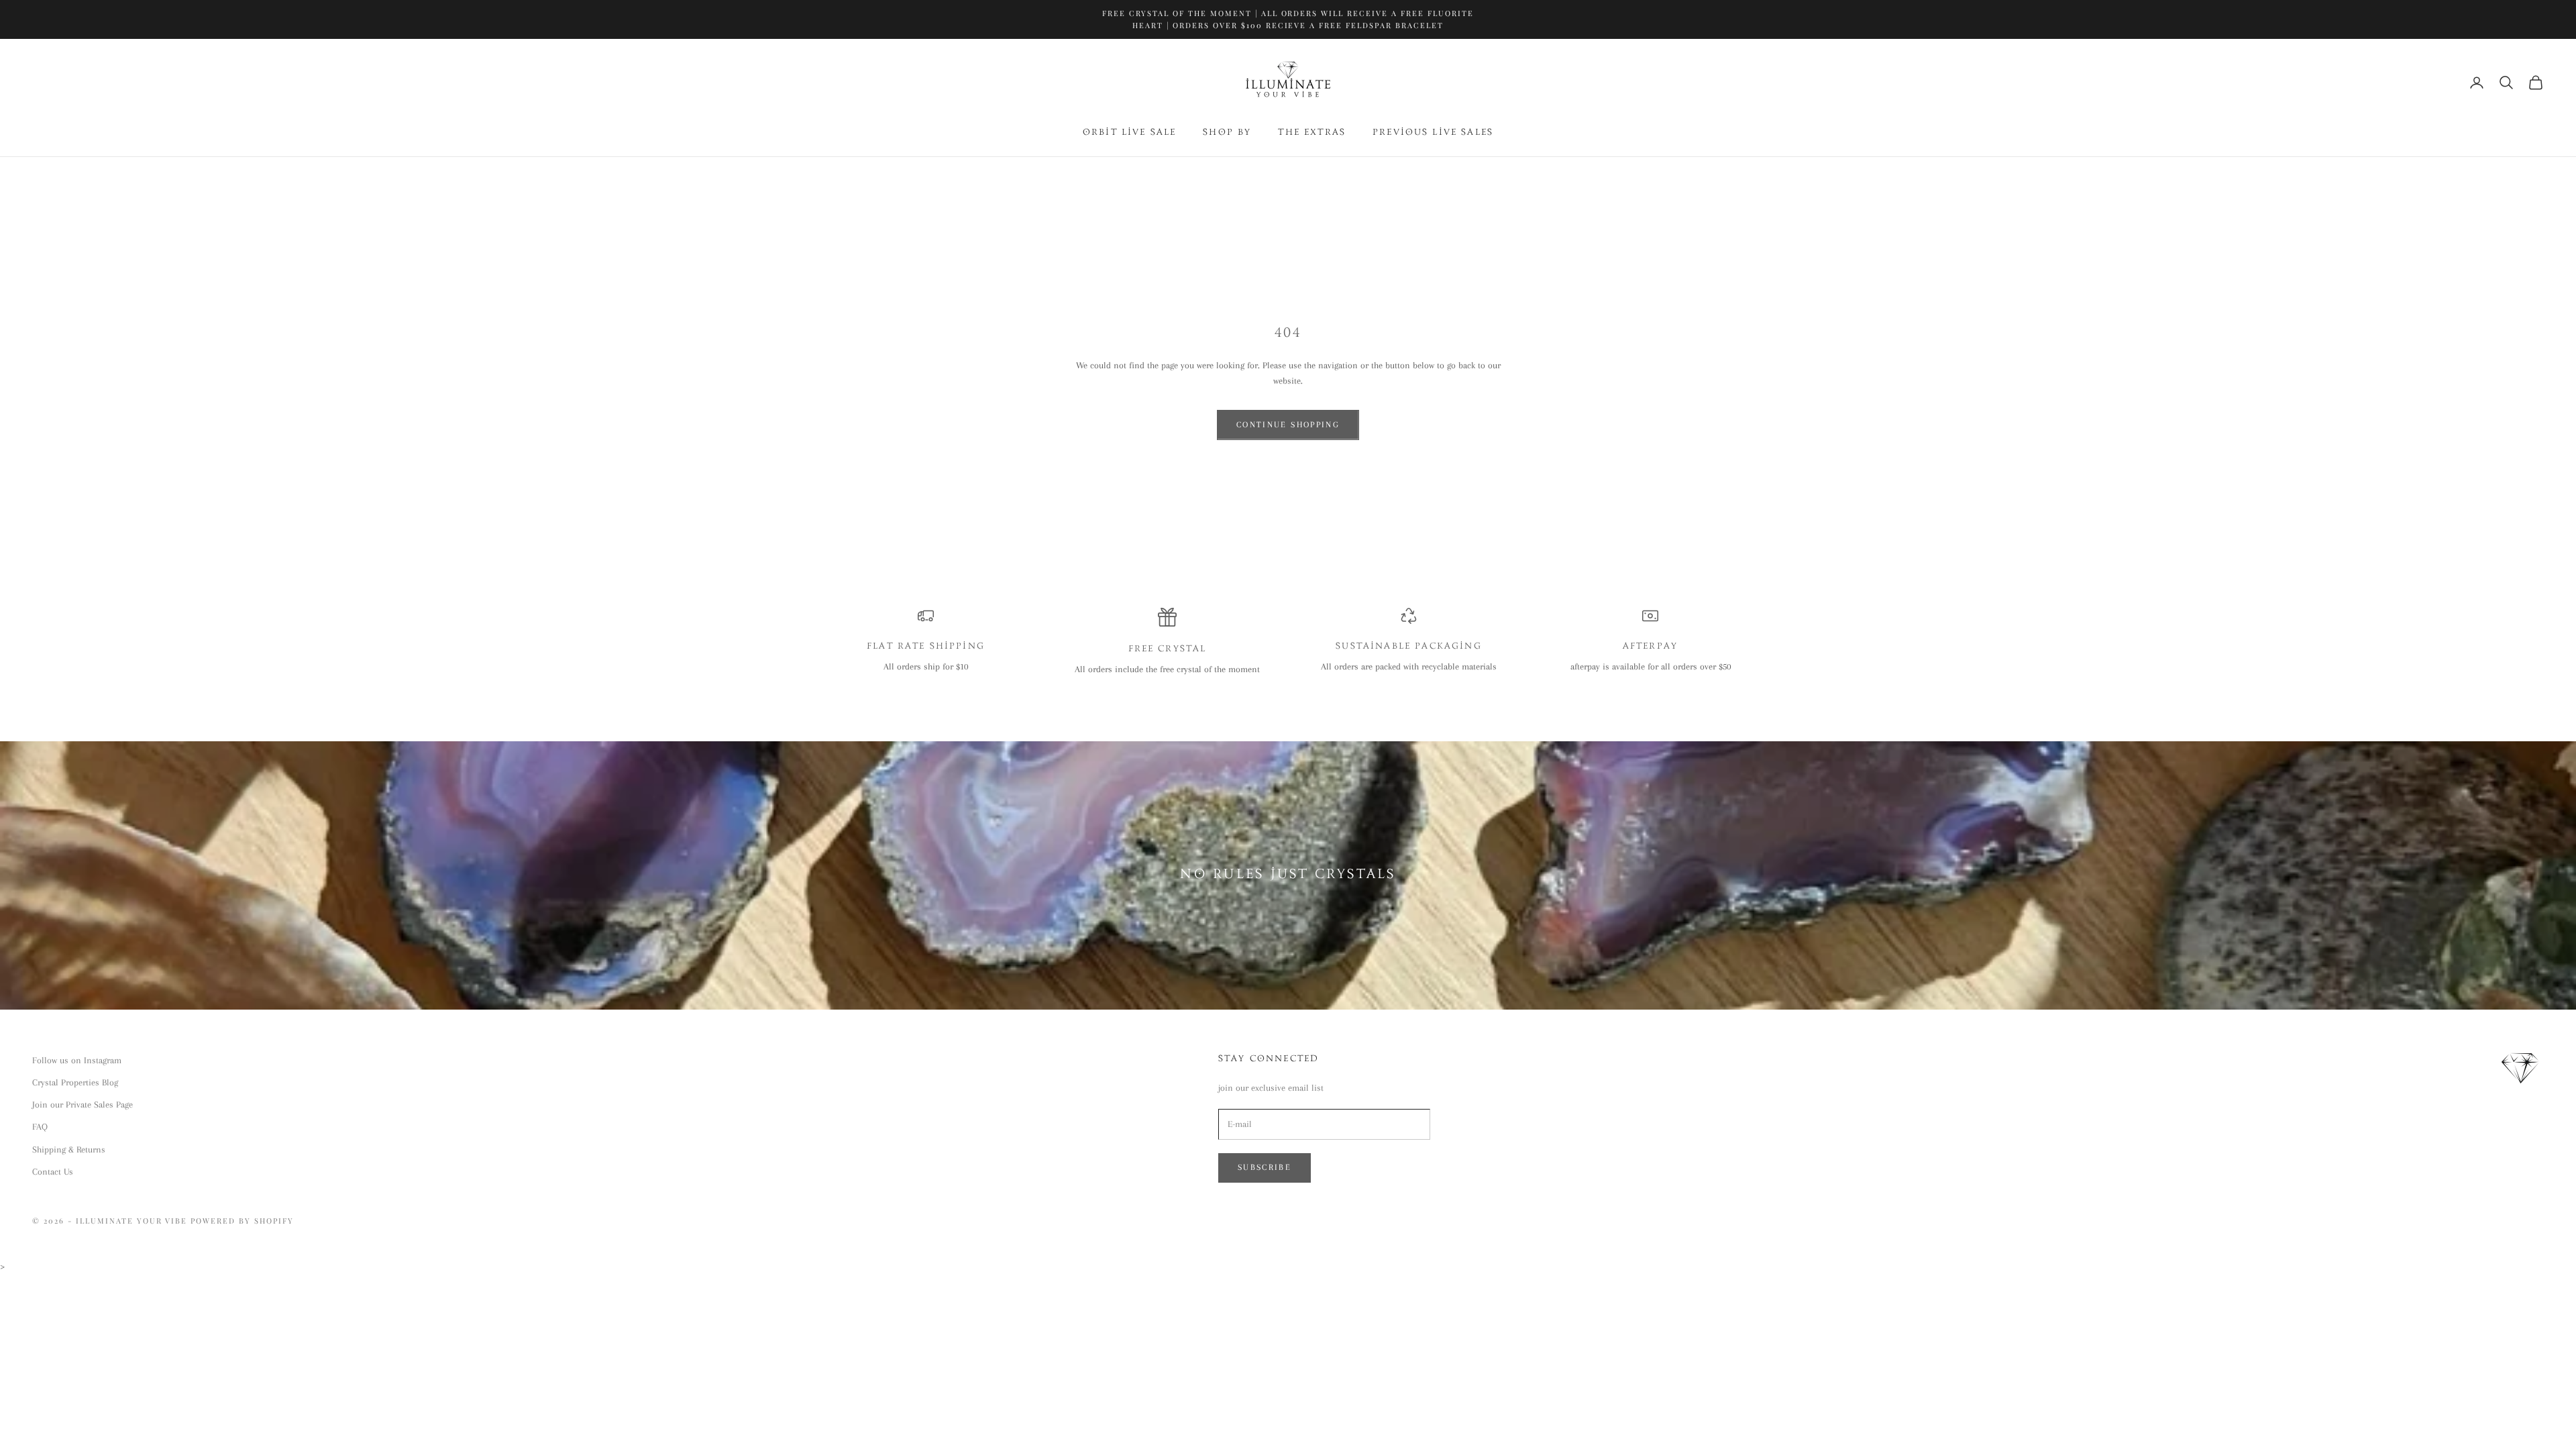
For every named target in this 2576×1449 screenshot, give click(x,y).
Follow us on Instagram (77, 1060)
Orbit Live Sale (1129, 133)
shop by (1227, 133)
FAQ (40, 1127)
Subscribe (1265, 1167)
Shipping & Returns (69, 1149)
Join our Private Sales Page (83, 1105)
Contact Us (53, 1172)
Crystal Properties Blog (75, 1082)
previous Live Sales (1433, 133)
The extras (1312, 133)
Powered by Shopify (242, 1221)
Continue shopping (1288, 425)
